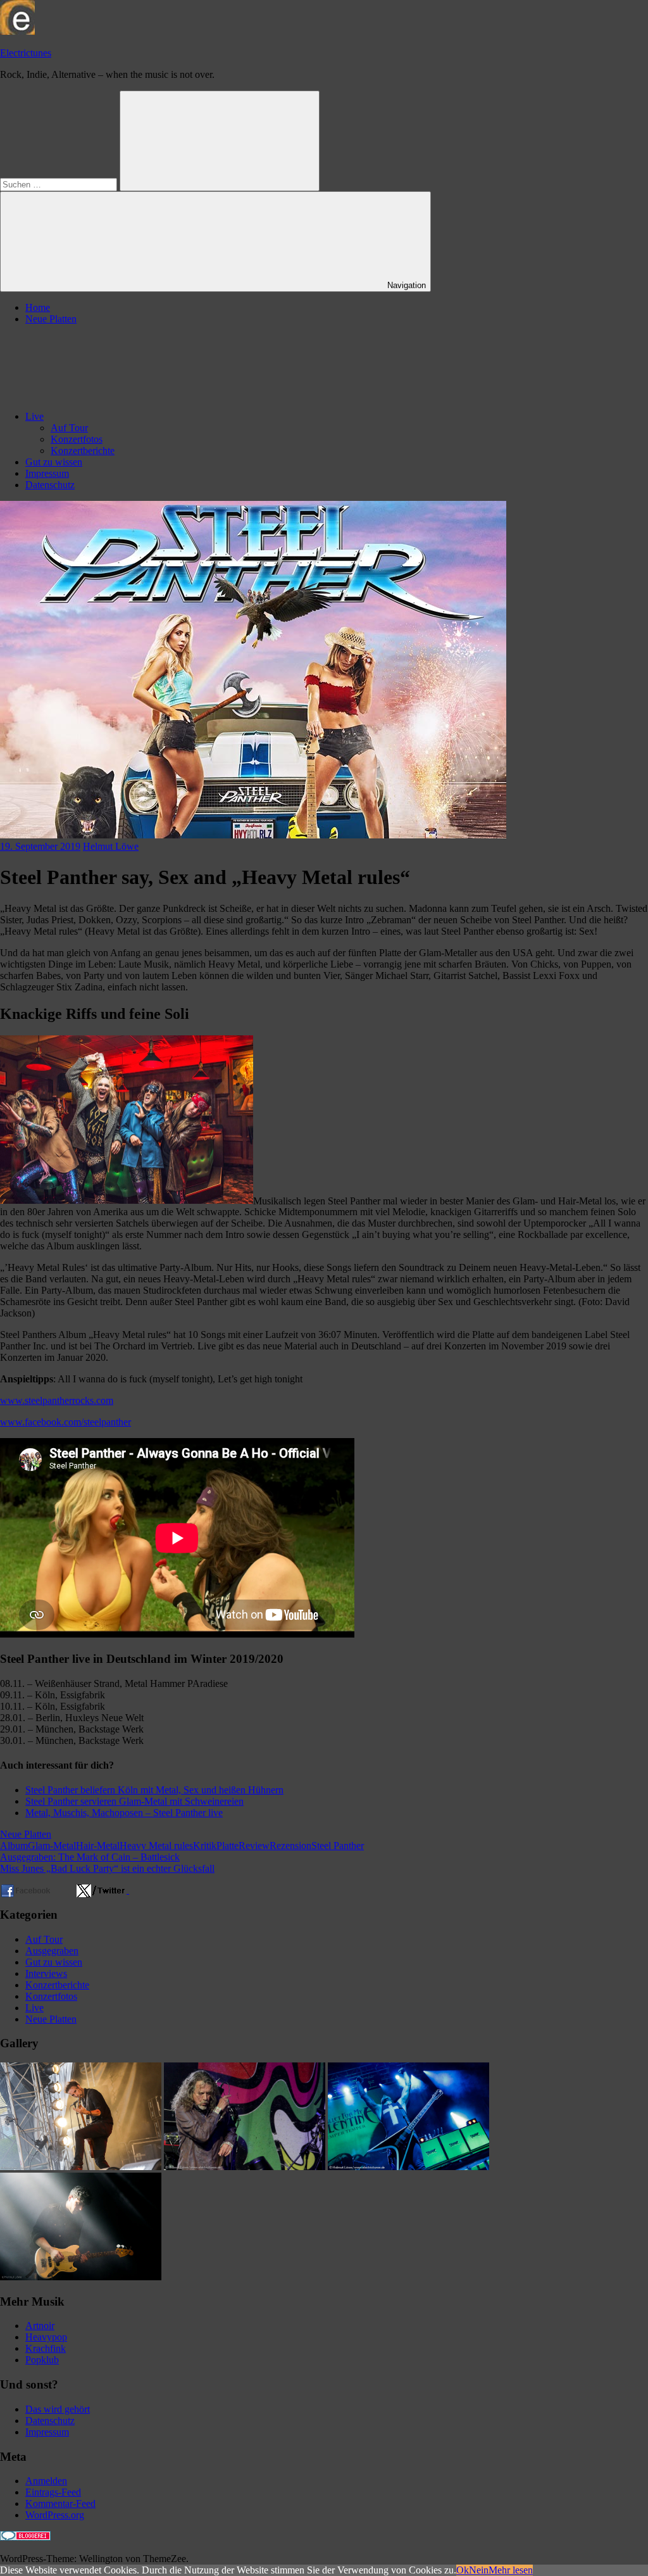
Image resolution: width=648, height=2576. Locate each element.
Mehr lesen (511, 2570)
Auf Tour (69, 428)
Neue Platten (51, 319)
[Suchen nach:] (60, 184)
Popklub (42, 2360)
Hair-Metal (98, 1846)
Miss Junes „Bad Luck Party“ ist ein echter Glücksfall (107, 1868)
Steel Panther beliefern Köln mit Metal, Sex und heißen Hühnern (154, 1790)
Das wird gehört (58, 2409)
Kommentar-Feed (60, 2503)
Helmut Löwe (111, 846)
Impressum (47, 473)
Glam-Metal (52, 1846)
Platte (227, 1846)
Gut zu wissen (54, 462)
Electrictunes (26, 53)
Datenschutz (50, 485)
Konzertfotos (77, 439)
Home (38, 307)
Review (254, 1846)
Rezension (290, 1846)
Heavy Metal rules (156, 1846)
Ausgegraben (52, 1951)
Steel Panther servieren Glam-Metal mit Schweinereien (134, 1801)
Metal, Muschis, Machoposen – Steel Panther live (124, 1813)
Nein (479, 2570)
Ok (463, 2570)
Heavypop (46, 2337)
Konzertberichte (83, 451)
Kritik (205, 1846)
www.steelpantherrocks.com (57, 1400)
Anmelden (46, 2481)
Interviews (46, 1973)
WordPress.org (55, 2515)
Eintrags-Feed (53, 2492)
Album (14, 1846)
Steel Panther (338, 1846)
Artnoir (40, 2326)
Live (34, 416)
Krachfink (46, 2348)
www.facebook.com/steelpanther (65, 1422)
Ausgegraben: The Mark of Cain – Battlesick (90, 1857)
